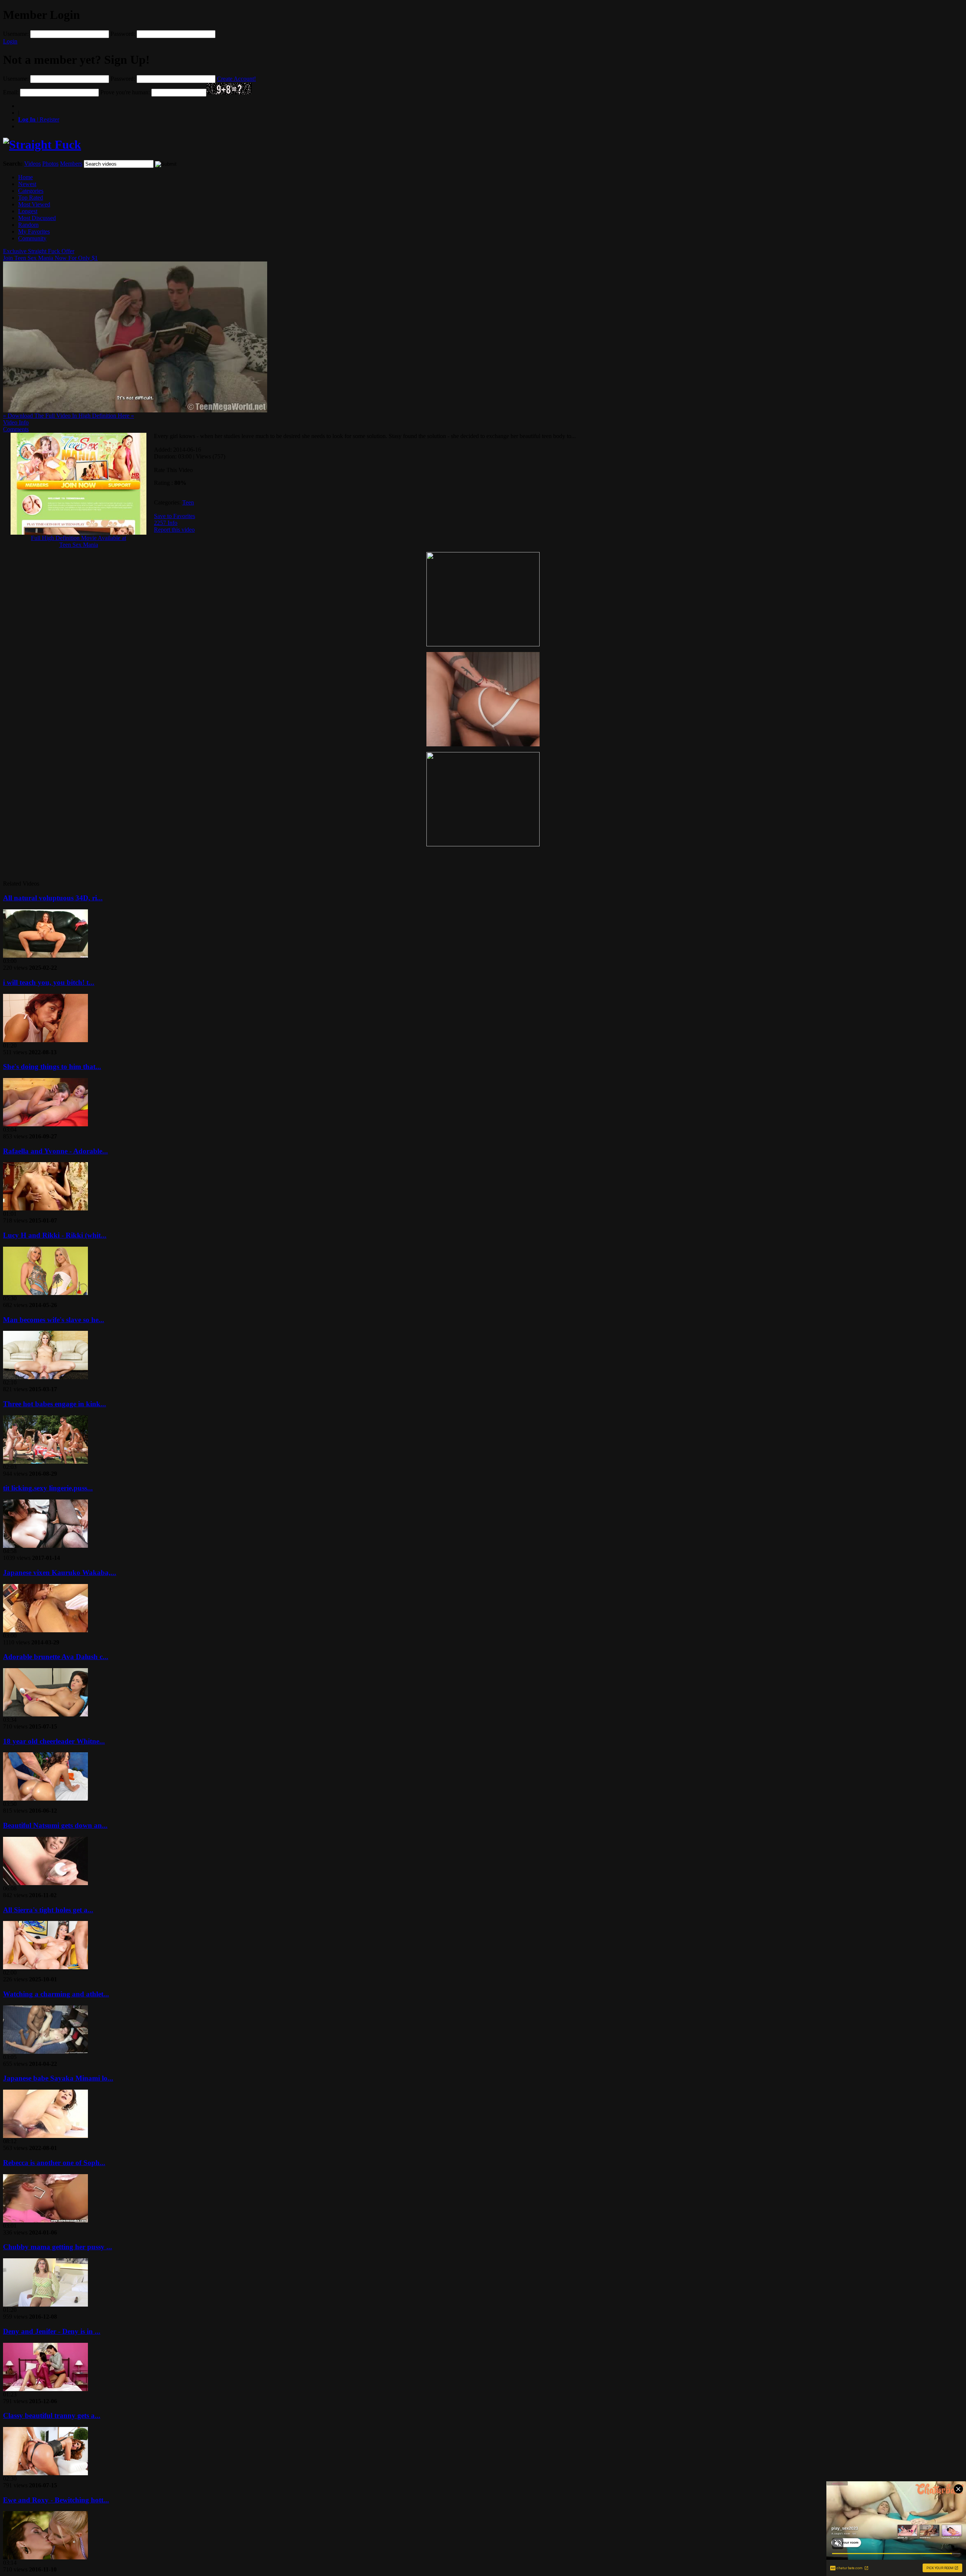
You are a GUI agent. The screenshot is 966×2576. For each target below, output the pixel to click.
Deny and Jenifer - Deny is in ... (52, 2331)
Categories (31, 191)
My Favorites (34, 231)
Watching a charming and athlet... (56, 1994)
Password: (123, 34)
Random (28, 225)
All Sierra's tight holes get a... (48, 1910)
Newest (27, 184)
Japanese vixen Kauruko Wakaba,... (60, 1573)
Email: (11, 92)
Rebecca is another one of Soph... (54, 2163)
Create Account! (236, 79)
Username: (16, 34)
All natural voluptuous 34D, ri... (53, 898)
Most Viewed (34, 204)
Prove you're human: (125, 92)
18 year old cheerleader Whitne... (54, 1741)
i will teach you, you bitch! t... (49, 982)
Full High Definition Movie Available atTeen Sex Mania (78, 541)
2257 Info (166, 523)
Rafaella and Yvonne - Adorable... (55, 1151)
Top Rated (31, 198)
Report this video (174, 530)
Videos (32, 164)
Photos (50, 164)
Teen (188, 502)
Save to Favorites (175, 516)
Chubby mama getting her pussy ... (58, 2247)
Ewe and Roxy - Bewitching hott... (56, 2500)
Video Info (16, 422)
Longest (28, 211)
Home (25, 177)
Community (32, 238)
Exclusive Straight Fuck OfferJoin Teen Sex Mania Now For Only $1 (50, 255)
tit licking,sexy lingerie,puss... (48, 1488)
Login (10, 41)
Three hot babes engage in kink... (55, 1404)
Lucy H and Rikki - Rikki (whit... (55, 1235)
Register (39, 119)
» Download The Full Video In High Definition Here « (68, 416)
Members (71, 164)
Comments (16, 429)
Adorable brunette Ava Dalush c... (56, 1657)
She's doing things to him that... (52, 1067)
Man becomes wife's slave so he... (54, 1320)
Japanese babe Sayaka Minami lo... (58, 2078)
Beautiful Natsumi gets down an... (55, 1825)
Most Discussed (37, 218)
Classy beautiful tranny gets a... (52, 2415)
